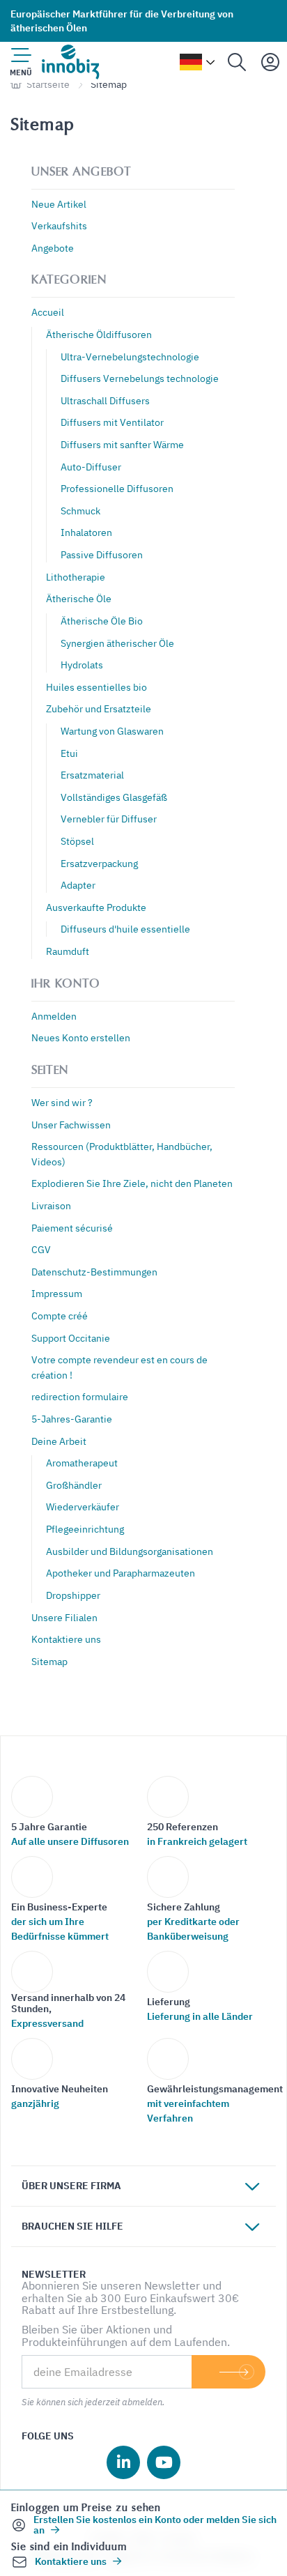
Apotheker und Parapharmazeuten (121, 1573)
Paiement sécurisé (72, 1228)
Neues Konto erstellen (81, 1037)
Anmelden (54, 1016)
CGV (41, 1249)
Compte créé (60, 1316)
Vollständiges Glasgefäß (114, 797)
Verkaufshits (59, 225)
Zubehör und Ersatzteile (99, 708)
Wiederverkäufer (83, 1506)
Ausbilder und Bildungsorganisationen (130, 1551)
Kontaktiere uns (66, 1639)
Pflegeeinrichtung (85, 1529)
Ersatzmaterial (92, 775)
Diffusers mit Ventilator (112, 422)
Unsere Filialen (64, 1617)
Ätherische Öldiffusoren (99, 334)
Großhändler (74, 1485)
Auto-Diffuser (91, 467)
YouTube (164, 2462)
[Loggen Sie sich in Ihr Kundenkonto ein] (270, 62)
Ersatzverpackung (99, 863)
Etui (69, 753)
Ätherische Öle (79, 598)
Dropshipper (73, 1595)
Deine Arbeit (59, 1441)
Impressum (57, 1293)
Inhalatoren (86, 532)
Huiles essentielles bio (96, 687)
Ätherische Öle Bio (102, 621)
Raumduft (68, 951)
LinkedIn (123, 2462)
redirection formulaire (80, 1396)
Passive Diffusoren (102, 554)
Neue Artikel (59, 204)
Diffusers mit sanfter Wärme (122, 444)
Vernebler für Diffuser (109, 819)
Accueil (48, 312)
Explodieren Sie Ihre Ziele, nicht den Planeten (132, 1183)
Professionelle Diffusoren (117, 488)
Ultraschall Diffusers (105, 400)
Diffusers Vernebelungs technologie (140, 378)
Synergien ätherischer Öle (117, 643)
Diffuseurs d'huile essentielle (125, 929)
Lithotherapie (76, 577)
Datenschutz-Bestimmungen (94, 1272)
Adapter (78, 885)
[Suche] (237, 62)
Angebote (53, 248)
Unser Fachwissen (71, 1125)
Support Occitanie (71, 1338)
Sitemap (49, 1661)
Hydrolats (82, 665)
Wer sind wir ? (62, 1102)
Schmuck (80, 511)
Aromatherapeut (82, 1463)
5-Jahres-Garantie (72, 1419)
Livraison (51, 1205)
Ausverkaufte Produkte (96, 907)
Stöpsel (77, 841)
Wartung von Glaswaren (112, 731)
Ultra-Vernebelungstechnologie (130, 356)
